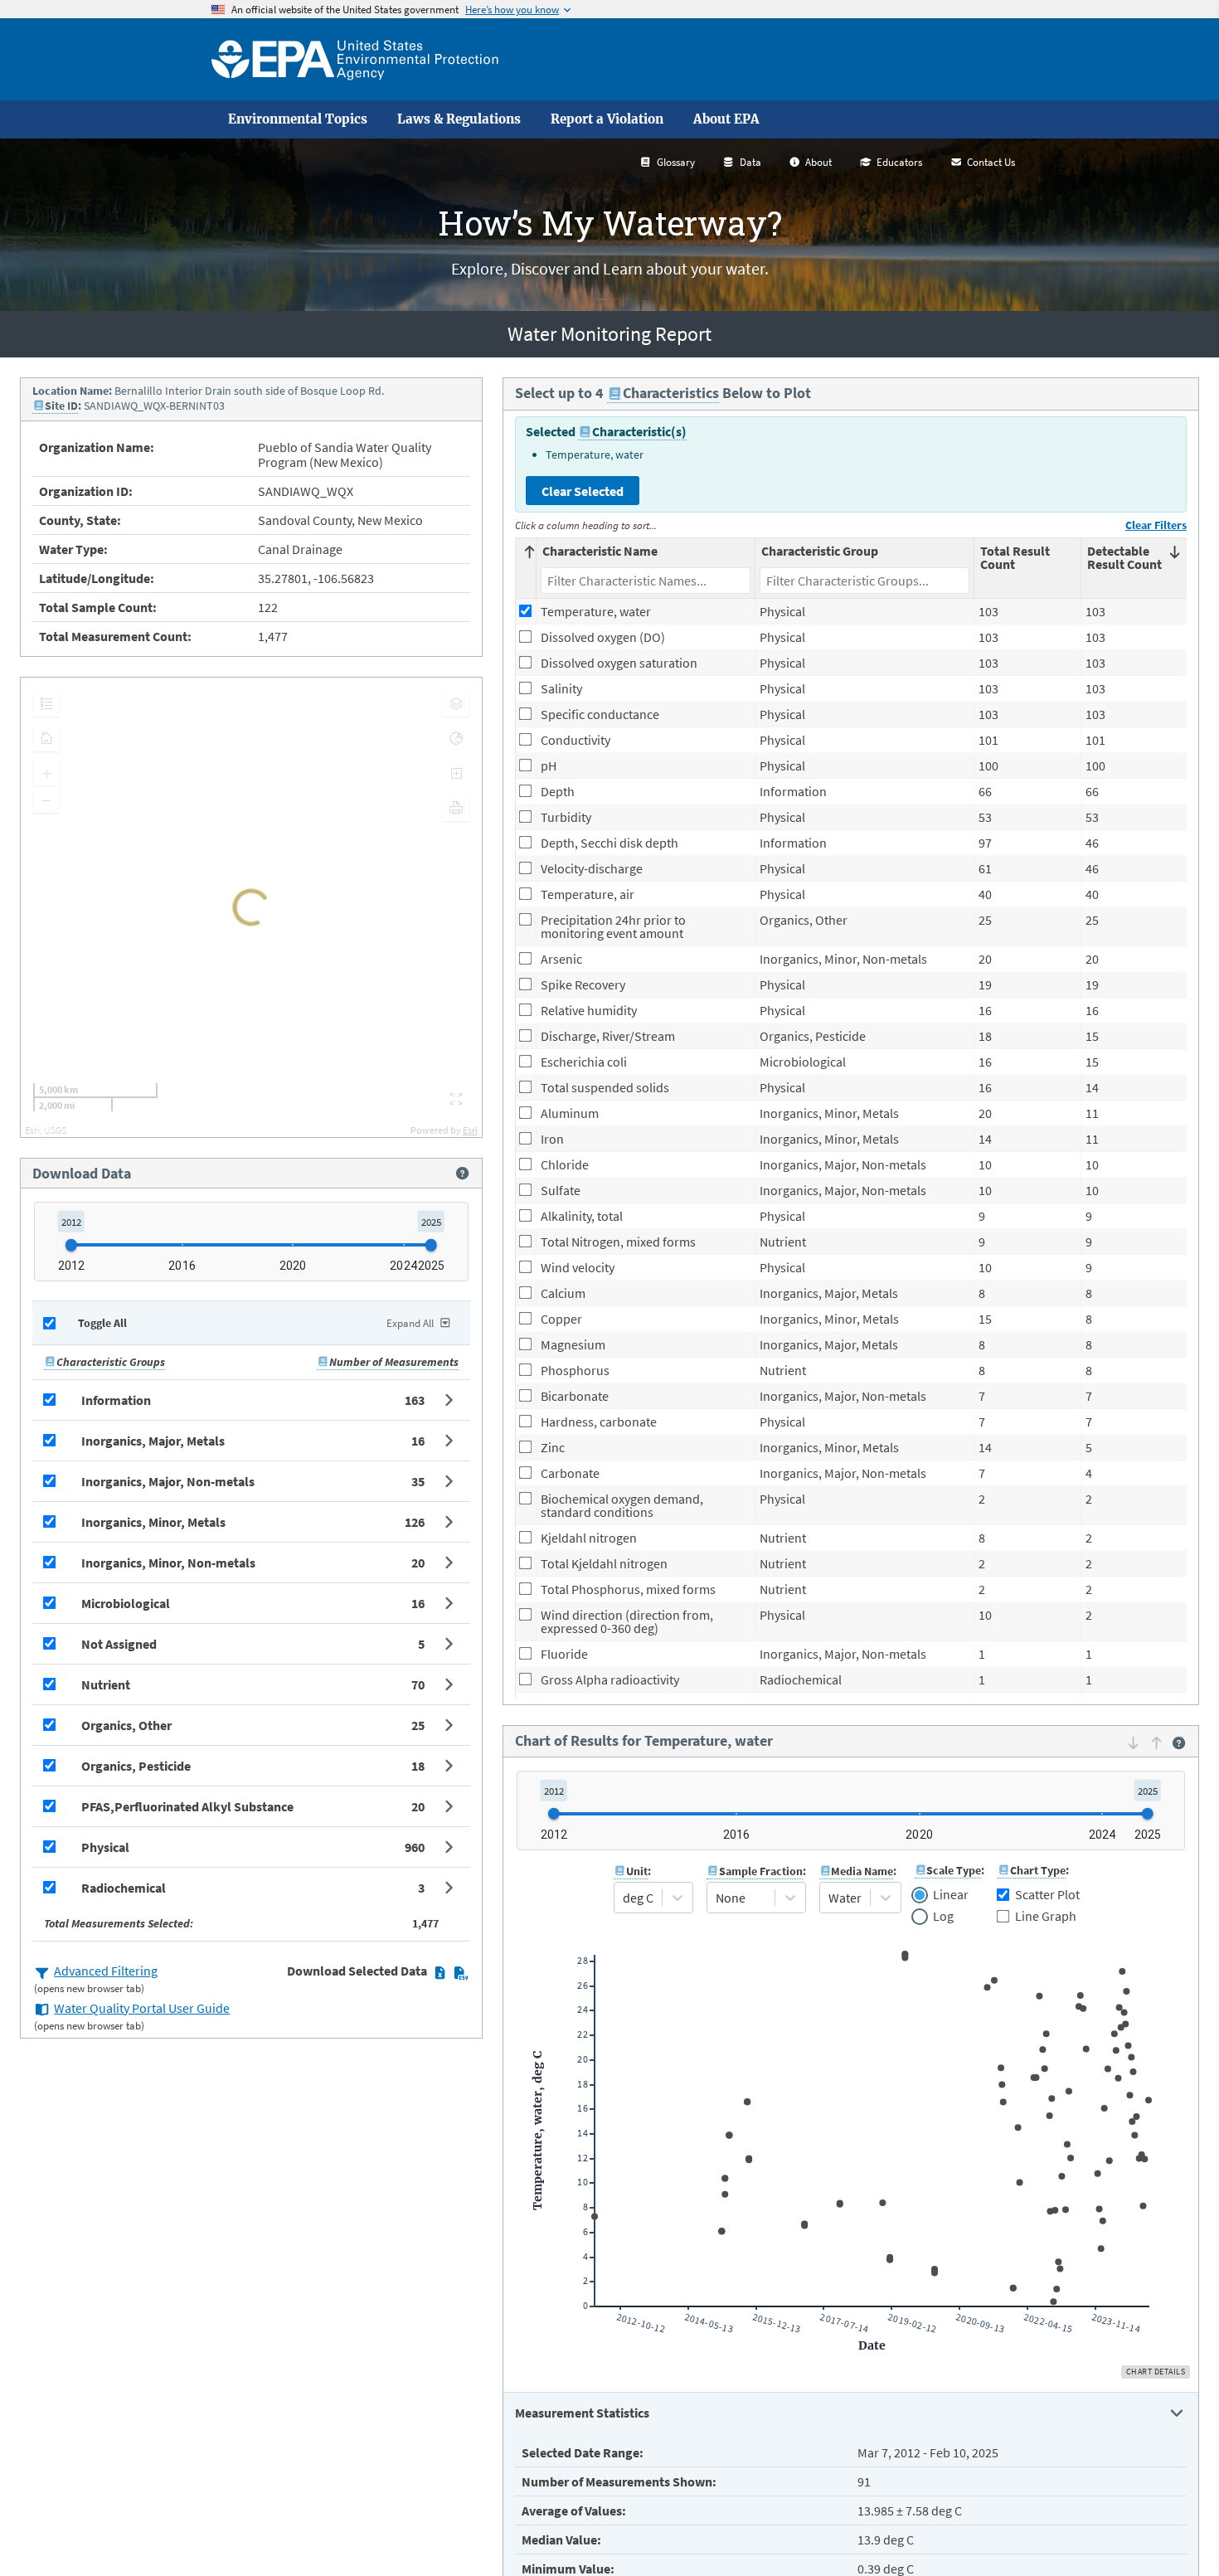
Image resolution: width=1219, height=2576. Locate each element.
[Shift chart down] (1133, 1742)
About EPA (726, 119)
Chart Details (1156, 2372)
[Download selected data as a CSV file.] (461, 1972)
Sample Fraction (761, 1871)
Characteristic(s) (639, 431)
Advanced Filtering (106, 1971)
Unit (637, 1871)
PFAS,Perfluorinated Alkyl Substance (187, 1806)
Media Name (862, 1871)
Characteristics (671, 393)
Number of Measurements (394, 1362)
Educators (899, 162)
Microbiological (126, 1603)
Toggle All (102, 1323)
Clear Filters (1156, 525)
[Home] (355, 59)
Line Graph (1046, 1916)
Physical (105, 1847)
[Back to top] (1173, 2530)
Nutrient (106, 1684)
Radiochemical (124, 1888)
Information (116, 1400)
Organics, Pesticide (136, 1766)
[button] (251, 1400)
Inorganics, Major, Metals (153, 1441)
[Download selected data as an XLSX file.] (440, 1972)
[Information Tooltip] (462, 1174)
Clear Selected (583, 491)
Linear (951, 1895)
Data (750, 162)
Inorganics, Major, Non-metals (168, 1481)
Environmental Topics (298, 119)
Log (943, 1917)
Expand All (410, 1323)
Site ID (61, 406)
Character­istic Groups (111, 1362)
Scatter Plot (1047, 1894)
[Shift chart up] (1156, 1742)
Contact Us (991, 162)
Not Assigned (119, 1644)
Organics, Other (126, 1725)
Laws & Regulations (459, 119)
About (818, 162)
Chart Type (1038, 1870)
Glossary (676, 162)
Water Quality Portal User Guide (142, 2008)
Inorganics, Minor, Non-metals (168, 1563)
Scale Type (954, 1870)
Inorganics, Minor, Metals (153, 1522)
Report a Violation (607, 119)
